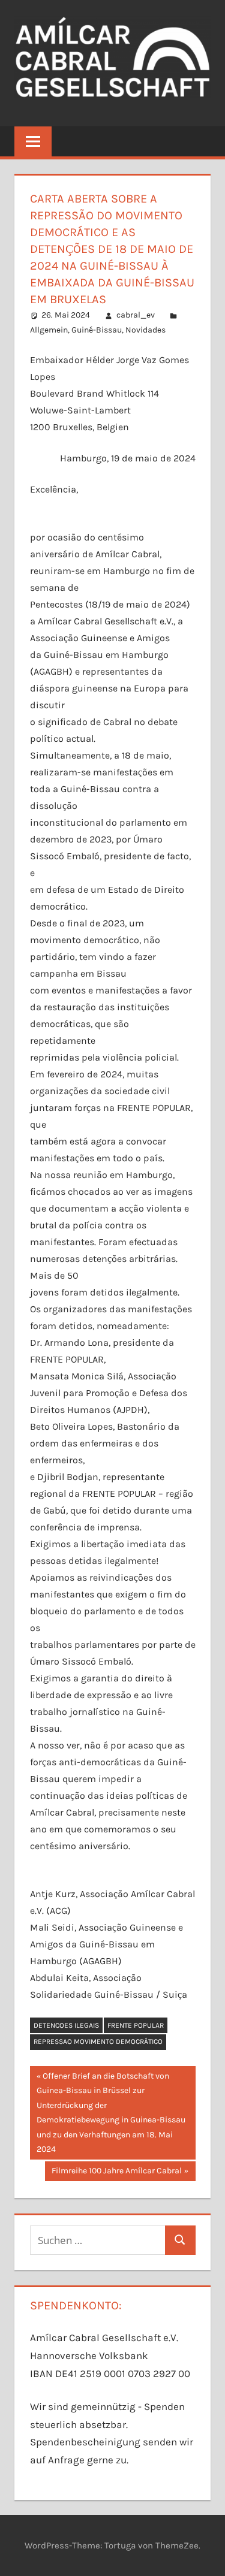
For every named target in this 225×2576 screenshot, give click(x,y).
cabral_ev (136, 315)
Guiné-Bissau (97, 330)
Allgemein (49, 330)
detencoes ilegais (66, 2025)
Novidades (145, 330)
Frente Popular (136, 2025)
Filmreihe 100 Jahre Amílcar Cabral (116, 2173)
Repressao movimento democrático (98, 2042)
